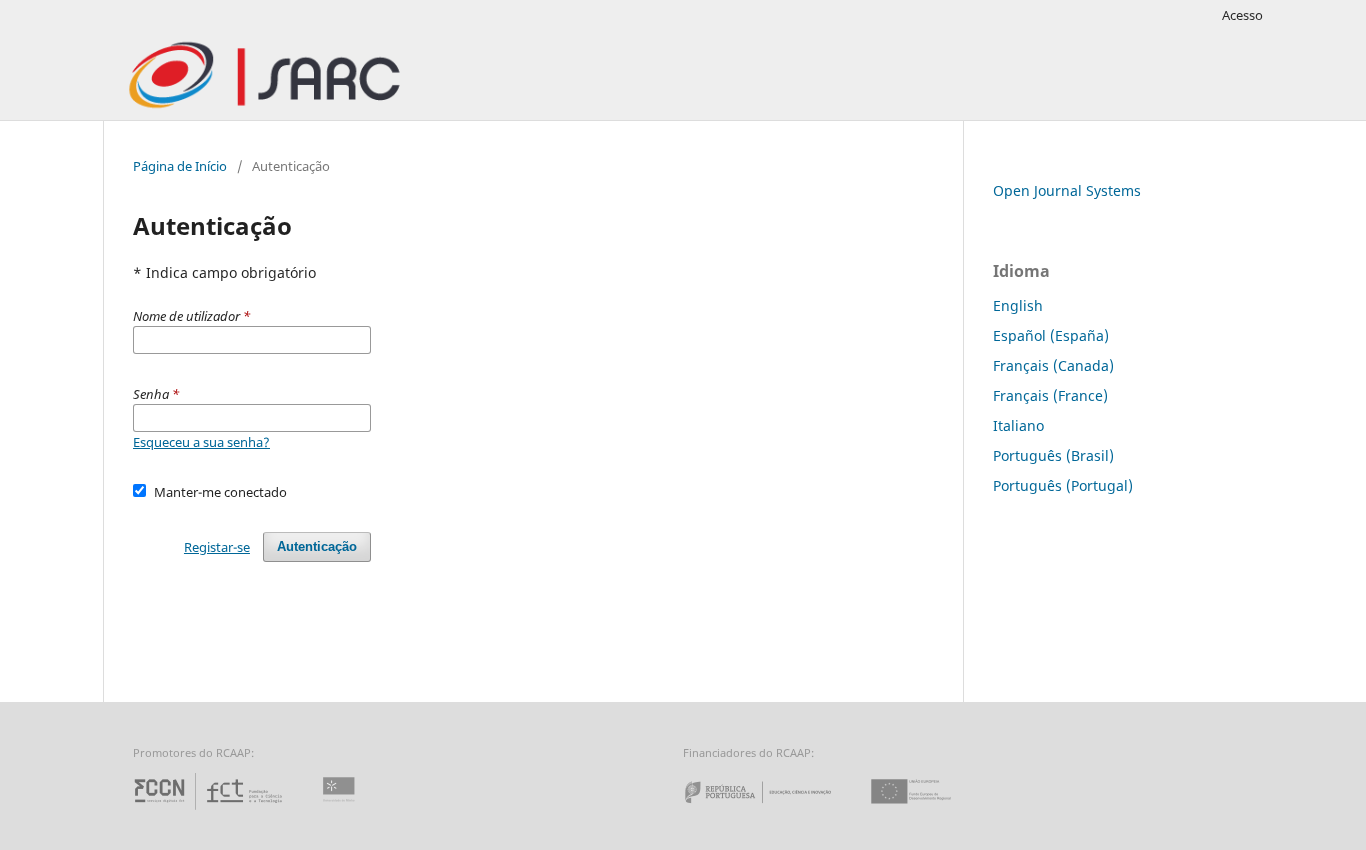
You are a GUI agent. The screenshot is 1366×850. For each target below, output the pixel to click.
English (1018, 305)
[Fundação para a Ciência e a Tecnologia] (210, 809)
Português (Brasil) (1053, 455)
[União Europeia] (928, 809)
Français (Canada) (1053, 365)
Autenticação (317, 546)
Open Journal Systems (1067, 190)
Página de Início (180, 166)
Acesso (1242, 15)
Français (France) (1050, 395)
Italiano (1018, 425)
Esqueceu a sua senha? (201, 442)
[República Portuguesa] (774, 809)
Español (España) (1051, 335)
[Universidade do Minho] (342, 809)
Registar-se (217, 547)
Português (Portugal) (1063, 485)
